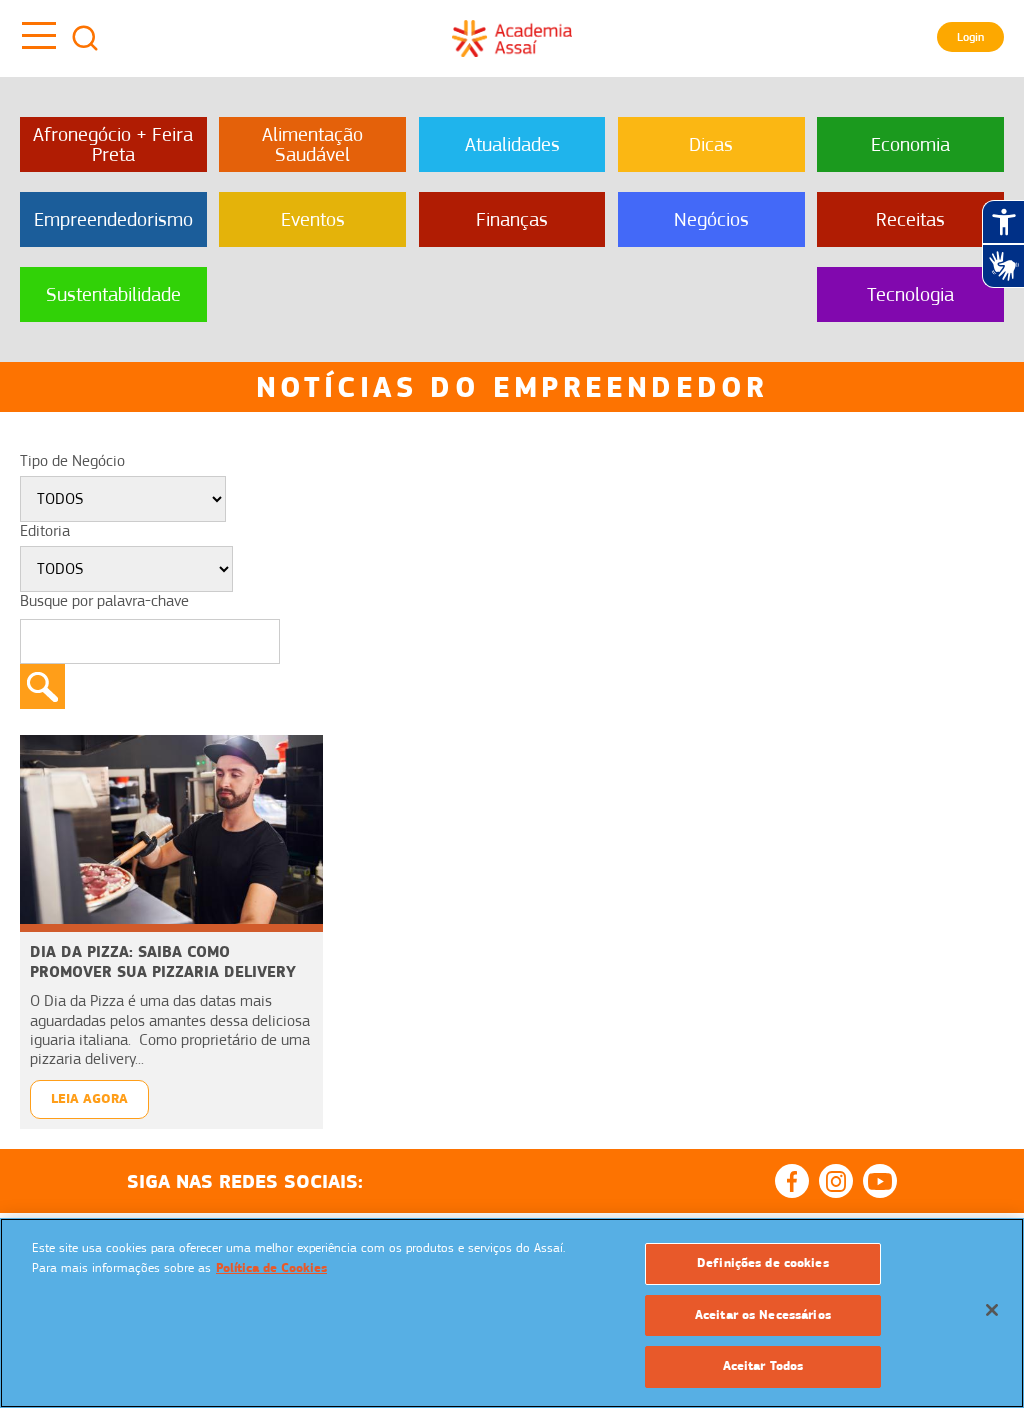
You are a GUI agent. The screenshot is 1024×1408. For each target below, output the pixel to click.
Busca (85, 38)
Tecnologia (910, 294)
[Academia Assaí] (512, 38)
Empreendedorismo (113, 219)
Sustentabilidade (113, 294)
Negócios (711, 219)
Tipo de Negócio (72, 461)
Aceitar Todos (763, 1366)
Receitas (910, 219)
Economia (910, 144)
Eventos (313, 219)
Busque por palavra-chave (104, 601)
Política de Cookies (271, 1268)
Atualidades (512, 144)
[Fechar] (992, 1310)
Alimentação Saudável (312, 144)
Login (970, 37)
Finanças (512, 219)
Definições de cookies (763, 1263)
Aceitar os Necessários (763, 1315)
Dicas (711, 144)
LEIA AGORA (89, 1098)
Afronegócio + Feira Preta (113, 144)
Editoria (45, 531)
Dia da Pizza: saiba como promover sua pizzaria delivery (163, 961)
